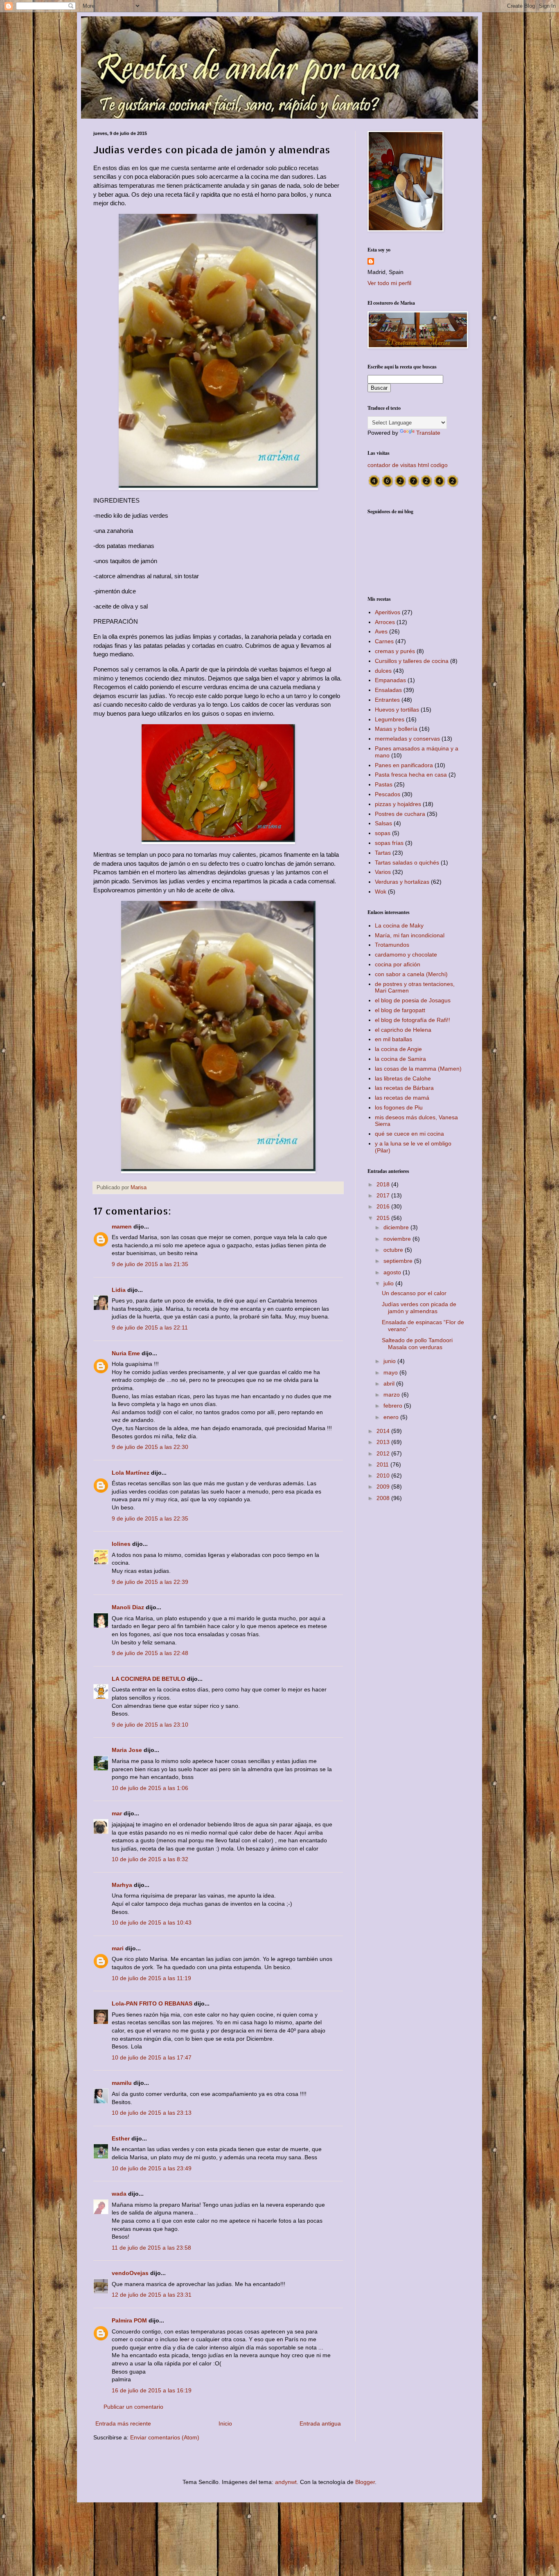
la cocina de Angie (398, 1049)
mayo (391, 1372)
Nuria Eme (126, 1353)
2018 (384, 1184)
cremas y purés (395, 651)
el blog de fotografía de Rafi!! (412, 1020)
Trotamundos (392, 945)
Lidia (119, 1290)
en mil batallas (393, 1039)
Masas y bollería (396, 729)
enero (392, 1417)
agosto (393, 1272)
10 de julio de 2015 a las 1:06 (150, 1788)
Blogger (365, 2482)
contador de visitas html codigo (408, 465)
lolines (121, 1544)
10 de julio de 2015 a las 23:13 (152, 2113)
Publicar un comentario (133, 2407)
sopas (383, 833)
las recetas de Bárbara (404, 1088)
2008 (384, 1498)
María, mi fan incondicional (410, 935)
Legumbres (390, 719)
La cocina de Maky (399, 925)
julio (389, 1283)
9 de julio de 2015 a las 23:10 (150, 1725)
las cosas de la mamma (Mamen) (418, 1069)
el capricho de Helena (403, 1030)
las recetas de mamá (402, 1098)
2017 (384, 1195)
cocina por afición (398, 964)
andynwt (286, 2482)
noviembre (398, 1239)
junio (390, 1361)
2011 (383, 1464)
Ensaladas (388, 690)
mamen (122, 1226)
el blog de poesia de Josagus (413, 1000)
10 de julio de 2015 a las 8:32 (150, 1859)
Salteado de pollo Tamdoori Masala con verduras (417, 1344)
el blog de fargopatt (400, 1010)
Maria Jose (127, 1750)
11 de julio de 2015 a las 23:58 (151, 2248)
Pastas (384, 784)
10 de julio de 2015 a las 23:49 (152, 2168)
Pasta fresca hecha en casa (411, 775)
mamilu (122, 2083)
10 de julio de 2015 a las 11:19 (151, 1978)
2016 (384, 1206)
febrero (394, 1406)
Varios (383, 872)
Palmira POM (129, 2320)
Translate (428, 433)
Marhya (122, 1885)
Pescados (388, 794)
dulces (383, 671)
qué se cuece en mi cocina (409, 1134)
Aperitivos (388, 612)
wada (119, 2194)
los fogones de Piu (399, 1107)
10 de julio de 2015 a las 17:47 (152, 2057)
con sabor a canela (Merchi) (411, 974)
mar (117, 1813)
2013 (384, 1442)
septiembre (399, 1261)
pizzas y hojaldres (398, 804)
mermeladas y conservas (407, 739)
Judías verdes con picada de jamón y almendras (419, 1308)
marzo (392, 1395)
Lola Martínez (131, 1473)
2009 (384, 1487)
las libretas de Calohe (403, 1078)
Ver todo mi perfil (389, 283)
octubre (394, 1250)
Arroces (385, 622)
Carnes (384, 641)
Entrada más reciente (123, 2423)
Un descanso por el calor (414, 1293)
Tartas (383, 853)
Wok (381, 892)
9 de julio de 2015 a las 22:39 (150, 1582)
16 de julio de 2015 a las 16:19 (152, 2390)
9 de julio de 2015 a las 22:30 (150, 1447)
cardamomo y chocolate (406, 954)
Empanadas (390, 680)
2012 (384, 1453)
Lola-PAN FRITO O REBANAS (152, 2003)
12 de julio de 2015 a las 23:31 (152, 2295)
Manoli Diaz (128, 1607)
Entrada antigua (320, 2423)
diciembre (397, 1227)
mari (118, 1948)
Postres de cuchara (400, 814)
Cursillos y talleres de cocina (412, 661)
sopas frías (389, 843)
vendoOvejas (130, 2273)
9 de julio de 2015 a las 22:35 (150, 1518)
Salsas (383, 823)
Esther (121, 2138)
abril (390, 1383)
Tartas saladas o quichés (407, 862)
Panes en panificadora (404, 765)
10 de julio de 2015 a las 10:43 (152, 1922)
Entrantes (387, 700)
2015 (384, 1218)
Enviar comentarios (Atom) (165, 2437)
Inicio (225, 2423)
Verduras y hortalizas (402, 882)
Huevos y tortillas (397, 710)
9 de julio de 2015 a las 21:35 (150, 1264)
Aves (381, 631)
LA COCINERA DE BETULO (149, 1679)
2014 (384, 1431)
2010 (384, 1476)
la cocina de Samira (400, 1059)
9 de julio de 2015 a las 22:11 (150, 1327)
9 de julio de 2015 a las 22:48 (150, 1653)
